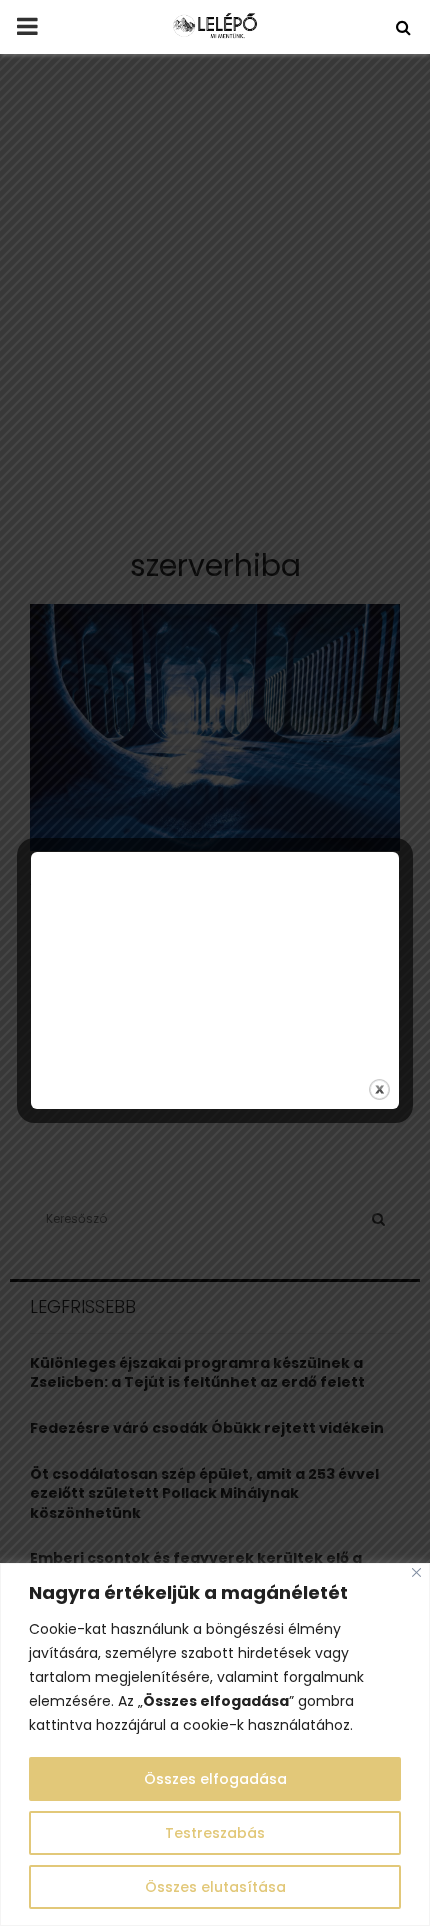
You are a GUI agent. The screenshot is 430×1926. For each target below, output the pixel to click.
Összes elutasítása (215, 1887)
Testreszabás (215, 1833)
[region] (215, 1744)
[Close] (416, 1572)
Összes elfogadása (215, 1779)
